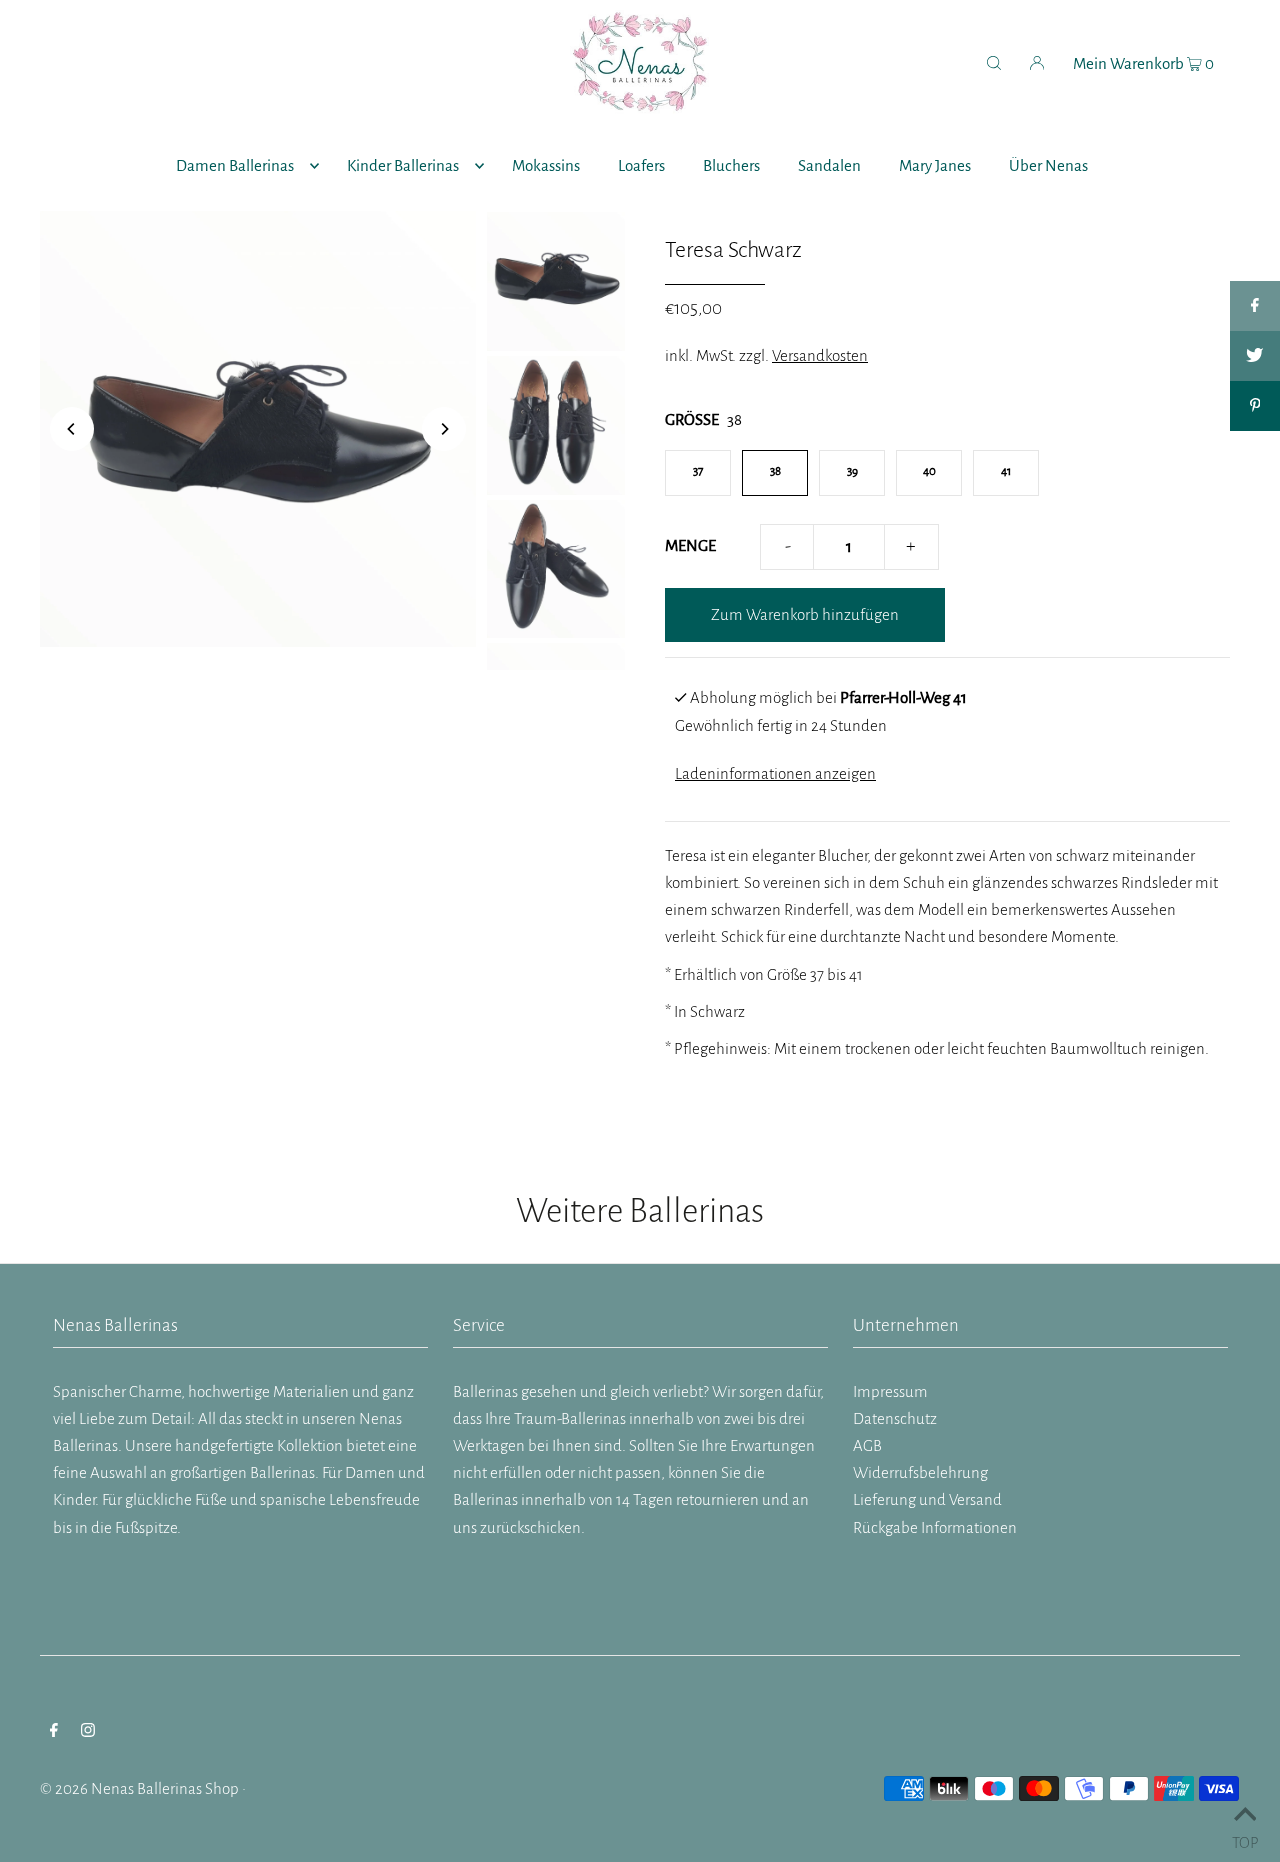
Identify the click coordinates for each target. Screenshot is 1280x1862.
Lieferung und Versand (927, 1499)
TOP (1245, 1838)
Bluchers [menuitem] (731, 165)
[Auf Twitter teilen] (1255, 356)
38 (775, 471)
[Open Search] (994, 62)
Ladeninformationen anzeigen (775, 773)
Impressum (890, 1391)
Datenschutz (895, 1418)
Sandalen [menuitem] (829, 165)
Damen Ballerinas (235, 165)
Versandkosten (820, 355)
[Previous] (72, 429)
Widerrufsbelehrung (920, 1472)
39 (852, 471)
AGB (867, 1445)
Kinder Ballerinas (403, 165)
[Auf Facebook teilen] (1255, 306)
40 (929, 471)
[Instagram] (88, 1731)
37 (698, 471)
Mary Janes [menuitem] (935, 165)
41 (1006, 471)
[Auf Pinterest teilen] (1255, 406)
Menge (690, 545)
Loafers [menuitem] (641, 165)
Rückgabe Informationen (935, 1527)
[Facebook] (54, 1731)
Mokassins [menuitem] (546, 165)
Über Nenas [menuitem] (1048, 165)
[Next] (444, 429)
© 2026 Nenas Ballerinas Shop (139, 1788)
